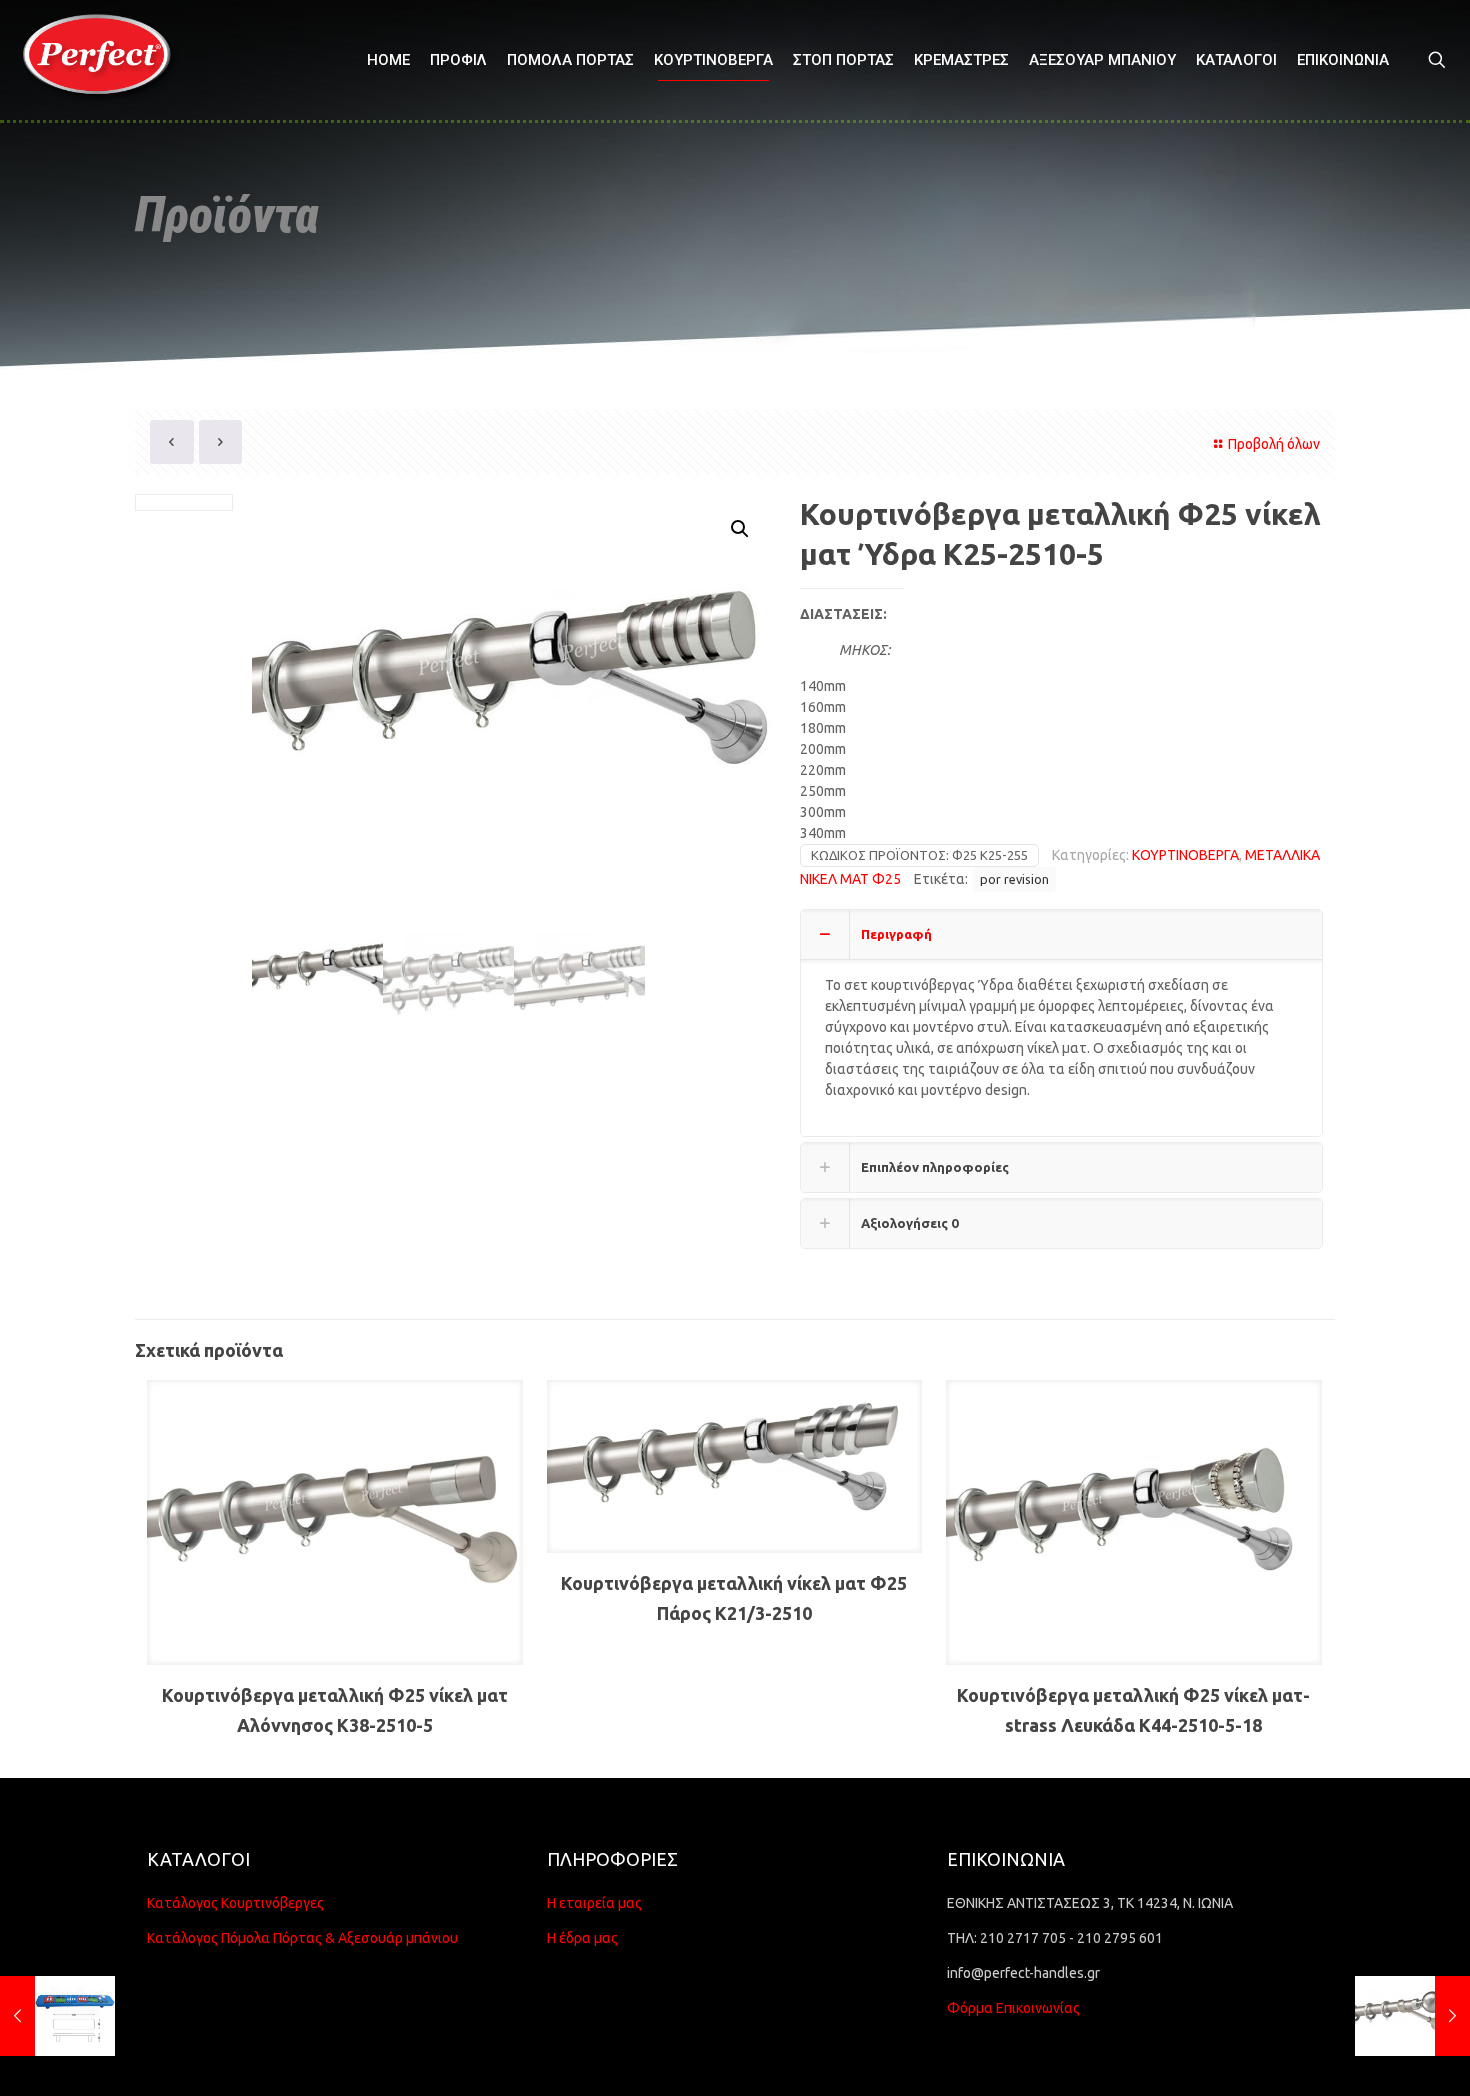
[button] (741, 529)
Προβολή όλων (1274, 444)
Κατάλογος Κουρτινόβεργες (235, 1903)
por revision (1014, 879)
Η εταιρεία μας (594, 1903)
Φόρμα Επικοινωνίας (1013, 2008)
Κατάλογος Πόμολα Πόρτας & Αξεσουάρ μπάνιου (302, 1938)
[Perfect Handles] (103, 60)
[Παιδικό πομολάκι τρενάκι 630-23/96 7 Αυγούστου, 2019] (57, 2016)
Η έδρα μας (582, 1938)
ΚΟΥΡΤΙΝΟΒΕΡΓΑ (1185, 855)
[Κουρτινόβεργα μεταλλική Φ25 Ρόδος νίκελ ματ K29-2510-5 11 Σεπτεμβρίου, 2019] (1412, 2016)
